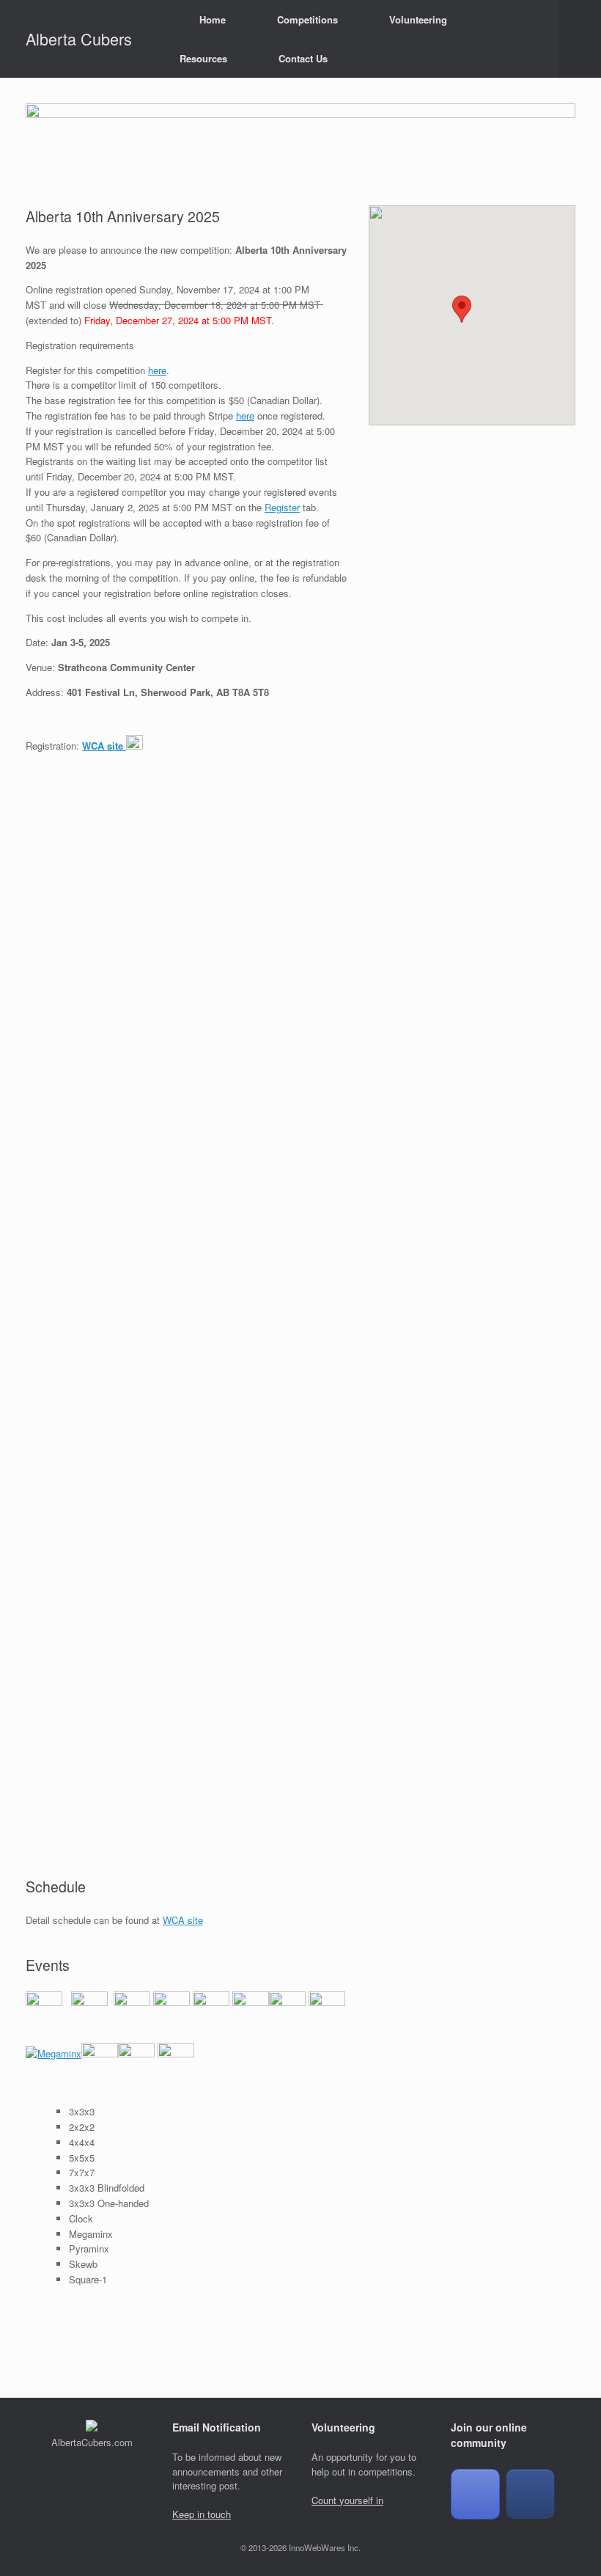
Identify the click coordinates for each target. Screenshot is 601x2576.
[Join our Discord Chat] (475, 2495)
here (157, 370)
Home (213, 19)
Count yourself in (347, 2500)
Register (282, 507)
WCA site (183, 1920)
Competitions (307, 19)
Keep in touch (202, 2514)
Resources (203, 58)
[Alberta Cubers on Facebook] (530, 2495)
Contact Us (303, 58)
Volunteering (418, 19)
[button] (579, 39)
